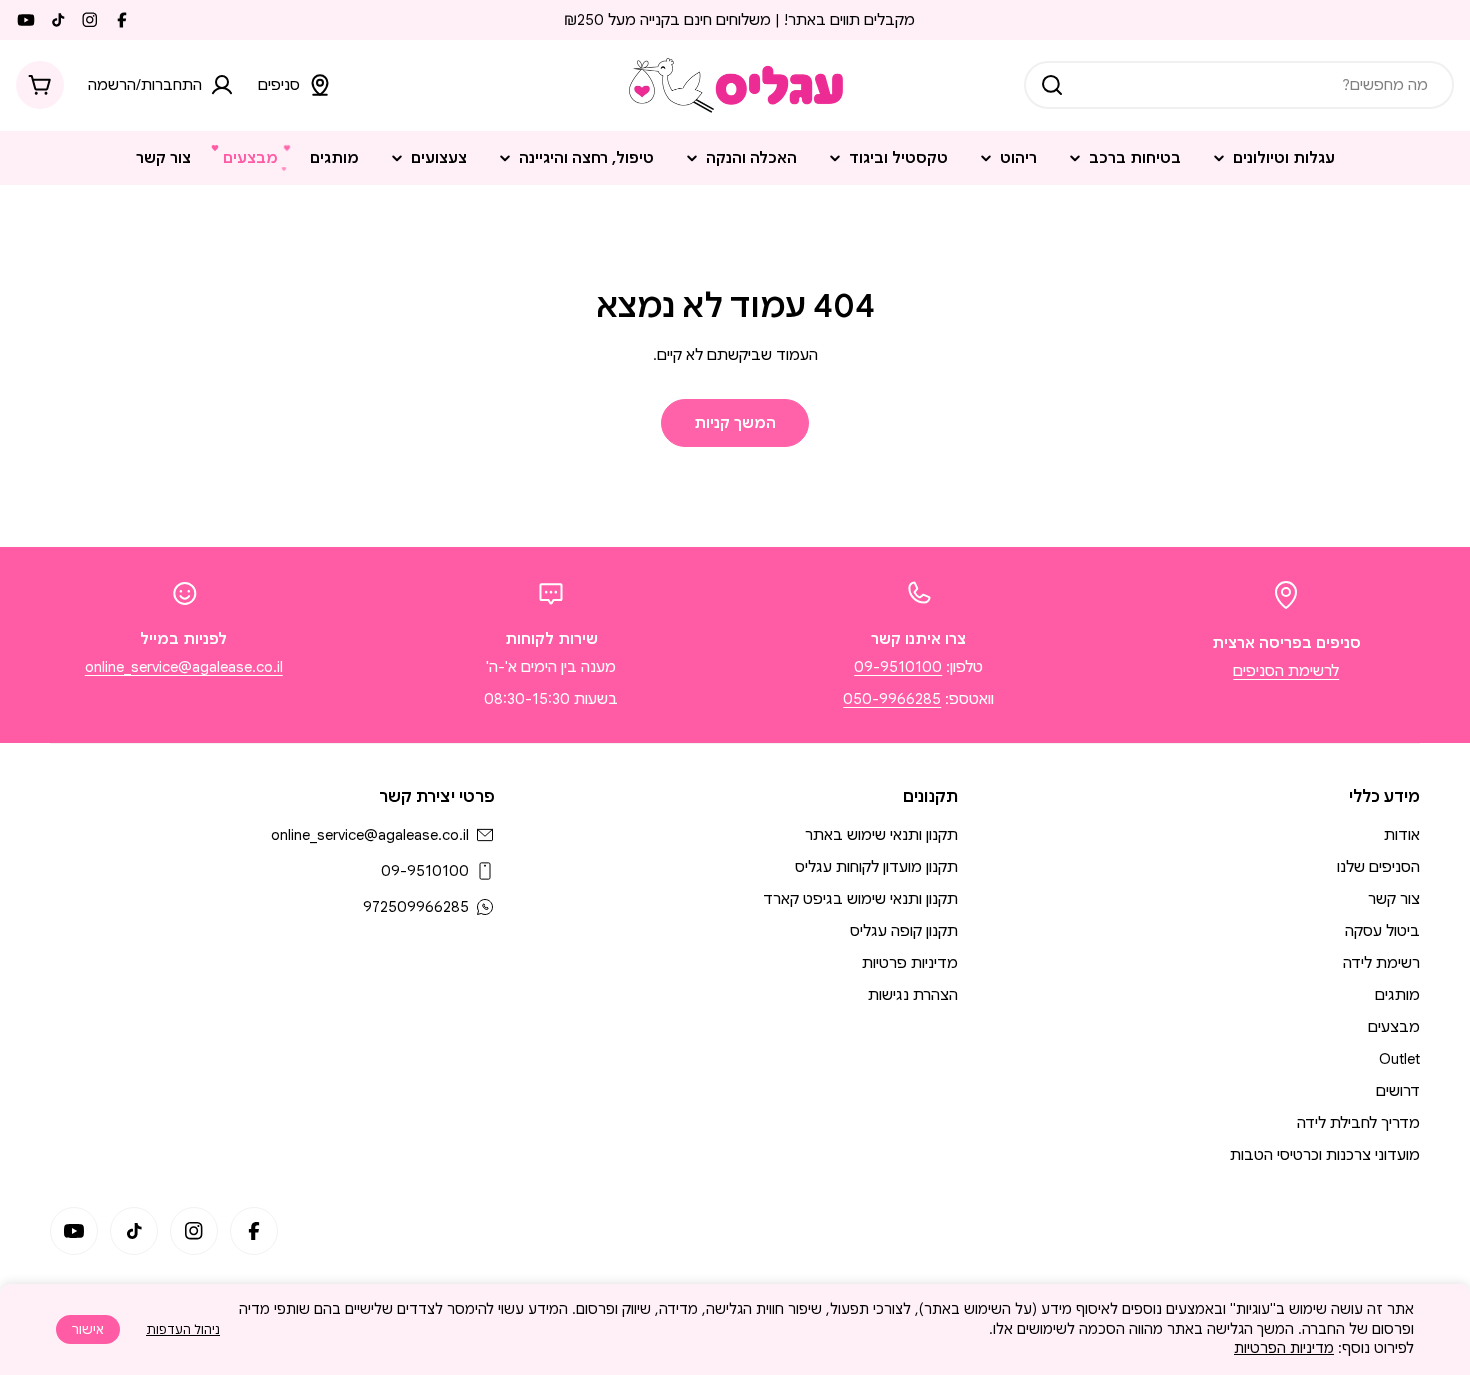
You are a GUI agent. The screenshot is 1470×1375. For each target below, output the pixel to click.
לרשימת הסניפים (1286, 671)
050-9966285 (892, 699)
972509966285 (416, 907)
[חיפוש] (1052, 85)
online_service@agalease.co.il (184, 667)
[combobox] (1239, 85)
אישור (88, 1329)
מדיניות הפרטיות (1284, 1348)
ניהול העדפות (183, 1329)
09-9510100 (898, 667)
